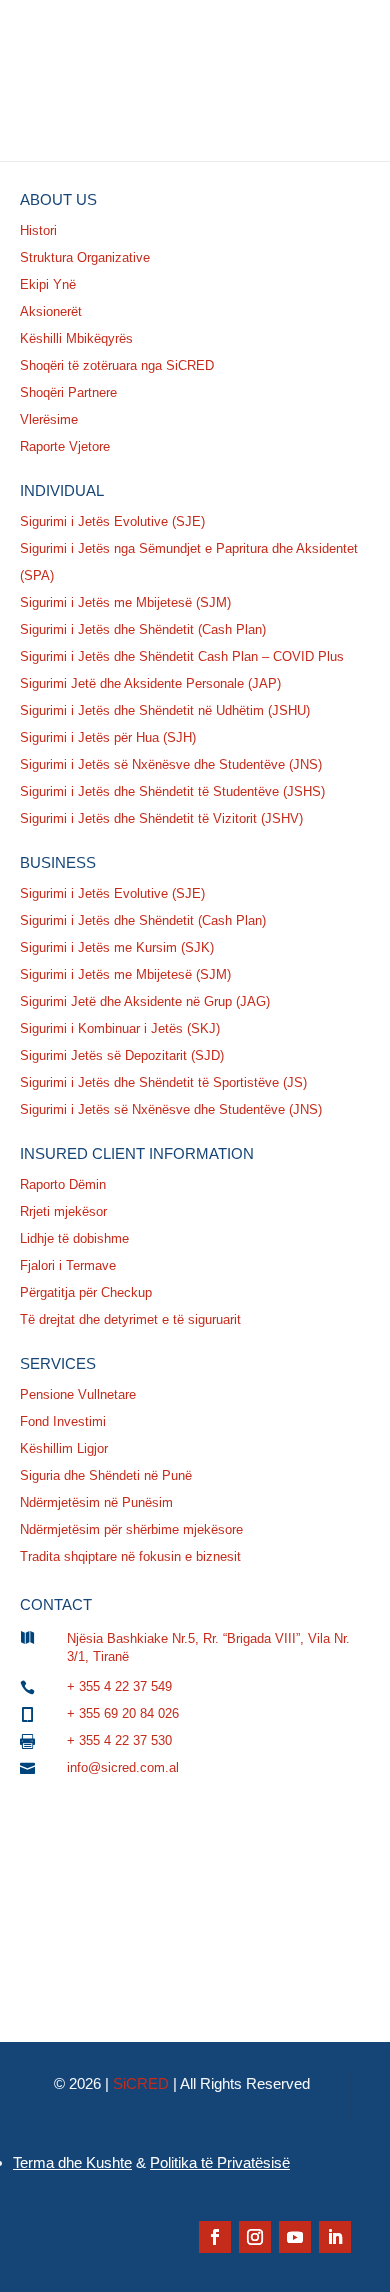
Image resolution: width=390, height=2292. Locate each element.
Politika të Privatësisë (220, 2162)
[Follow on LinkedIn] (335, 2237)
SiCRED (141, 2083)
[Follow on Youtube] (295, 2237)
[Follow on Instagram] (255, 2237)
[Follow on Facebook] (215, 2237)
